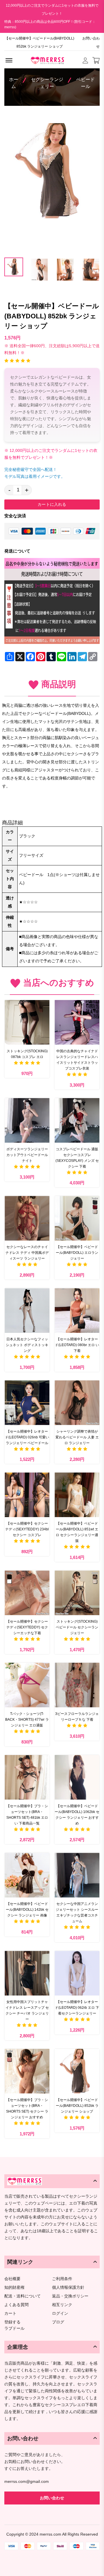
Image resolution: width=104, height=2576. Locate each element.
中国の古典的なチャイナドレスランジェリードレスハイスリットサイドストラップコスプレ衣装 (77, 1060)
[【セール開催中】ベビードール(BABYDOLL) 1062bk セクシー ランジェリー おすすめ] (77, 1777)
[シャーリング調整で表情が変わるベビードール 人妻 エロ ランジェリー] (77, 1403)
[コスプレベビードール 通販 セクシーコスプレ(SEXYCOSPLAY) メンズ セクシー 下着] (77, 1120)
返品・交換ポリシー (70, 2296)
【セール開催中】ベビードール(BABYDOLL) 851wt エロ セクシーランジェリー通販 (77, 1532)
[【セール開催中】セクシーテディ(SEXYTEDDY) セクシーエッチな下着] (27, 1593)
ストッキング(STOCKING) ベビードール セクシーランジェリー (77, 1627)
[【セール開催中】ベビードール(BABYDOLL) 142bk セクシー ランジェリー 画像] (27, 1875)
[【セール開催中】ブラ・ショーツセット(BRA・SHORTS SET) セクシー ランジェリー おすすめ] (27, 2071)
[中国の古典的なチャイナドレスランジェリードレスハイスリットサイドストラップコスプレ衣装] (77, 1022)
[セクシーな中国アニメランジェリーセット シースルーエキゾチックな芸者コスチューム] (77, 1875)
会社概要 (12, 2279)
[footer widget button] (52, 2181)
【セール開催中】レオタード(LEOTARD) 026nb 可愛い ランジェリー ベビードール (27, 1437)
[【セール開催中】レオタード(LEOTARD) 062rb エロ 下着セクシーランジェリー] (77, 1973)
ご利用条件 (62, 2279)
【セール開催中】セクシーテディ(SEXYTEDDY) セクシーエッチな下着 (27, 1627)
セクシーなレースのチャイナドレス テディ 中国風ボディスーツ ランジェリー (27, 1253)
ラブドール (14, 2329)
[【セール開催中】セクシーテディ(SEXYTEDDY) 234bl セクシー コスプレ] (27, 1495)
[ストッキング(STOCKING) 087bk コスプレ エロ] (27, 1022)
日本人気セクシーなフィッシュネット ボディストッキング (27, 1345)
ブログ (58, 2322)
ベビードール (86, 83)
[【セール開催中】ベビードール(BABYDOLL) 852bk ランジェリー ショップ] (77, 2071)
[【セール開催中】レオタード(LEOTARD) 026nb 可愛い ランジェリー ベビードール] (27, 1403)
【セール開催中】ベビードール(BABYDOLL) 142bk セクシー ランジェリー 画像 (27, 1910)
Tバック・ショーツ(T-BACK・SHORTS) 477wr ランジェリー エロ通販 (27, 1720)
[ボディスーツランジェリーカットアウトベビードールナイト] (27, 1120)
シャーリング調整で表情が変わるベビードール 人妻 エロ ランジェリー (77, 1437)
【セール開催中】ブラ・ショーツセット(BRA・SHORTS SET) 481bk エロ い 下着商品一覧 (27, 1815)
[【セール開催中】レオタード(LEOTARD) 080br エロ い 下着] (77, 1310)
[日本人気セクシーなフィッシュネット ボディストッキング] (27, 1310)
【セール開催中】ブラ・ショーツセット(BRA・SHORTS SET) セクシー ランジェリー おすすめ (27, 2109)
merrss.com (50, 2534)
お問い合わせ (91, 42)
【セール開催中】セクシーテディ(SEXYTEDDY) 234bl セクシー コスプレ (27, 1529)
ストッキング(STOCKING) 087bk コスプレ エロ (27, 1054)
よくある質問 (16, 2305)
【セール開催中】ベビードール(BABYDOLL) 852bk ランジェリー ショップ (77, 2106)
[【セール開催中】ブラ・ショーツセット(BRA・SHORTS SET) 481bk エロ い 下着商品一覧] (27, 1777)
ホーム (14, 83)
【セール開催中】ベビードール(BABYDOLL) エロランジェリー (77, 1253)
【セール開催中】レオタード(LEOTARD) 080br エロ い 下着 (77, 1345)
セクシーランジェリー (47, 83)
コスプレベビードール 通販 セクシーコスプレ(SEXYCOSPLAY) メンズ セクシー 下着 (77, 1158)
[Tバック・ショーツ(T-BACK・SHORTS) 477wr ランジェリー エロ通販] (27, 1685)
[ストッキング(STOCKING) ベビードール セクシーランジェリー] (77, 1593)
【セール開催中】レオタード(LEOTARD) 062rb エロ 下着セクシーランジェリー (77, 2008)
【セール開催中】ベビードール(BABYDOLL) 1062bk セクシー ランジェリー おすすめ (77, 1815)
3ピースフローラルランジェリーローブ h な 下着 (77, 1717)
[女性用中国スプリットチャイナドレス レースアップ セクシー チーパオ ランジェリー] (27, 1973)
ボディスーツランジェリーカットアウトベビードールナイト (27, 1155)
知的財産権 (14, 2287)
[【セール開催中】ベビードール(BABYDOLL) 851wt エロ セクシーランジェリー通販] (77, 1495)
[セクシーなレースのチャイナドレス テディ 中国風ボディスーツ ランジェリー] (27, 1218)
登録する (12, 2322)
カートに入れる (52, 504)
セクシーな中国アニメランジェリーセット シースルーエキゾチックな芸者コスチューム (77, 1912)
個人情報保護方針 (68, 2287)
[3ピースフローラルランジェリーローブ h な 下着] (77, 1685)
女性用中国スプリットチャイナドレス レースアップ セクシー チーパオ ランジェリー (27, 2011)
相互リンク (62, 2305)
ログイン (60, 2313)
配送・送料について (23, 2296)
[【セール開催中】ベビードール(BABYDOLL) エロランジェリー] (77, 1218)
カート (10, 2313)
